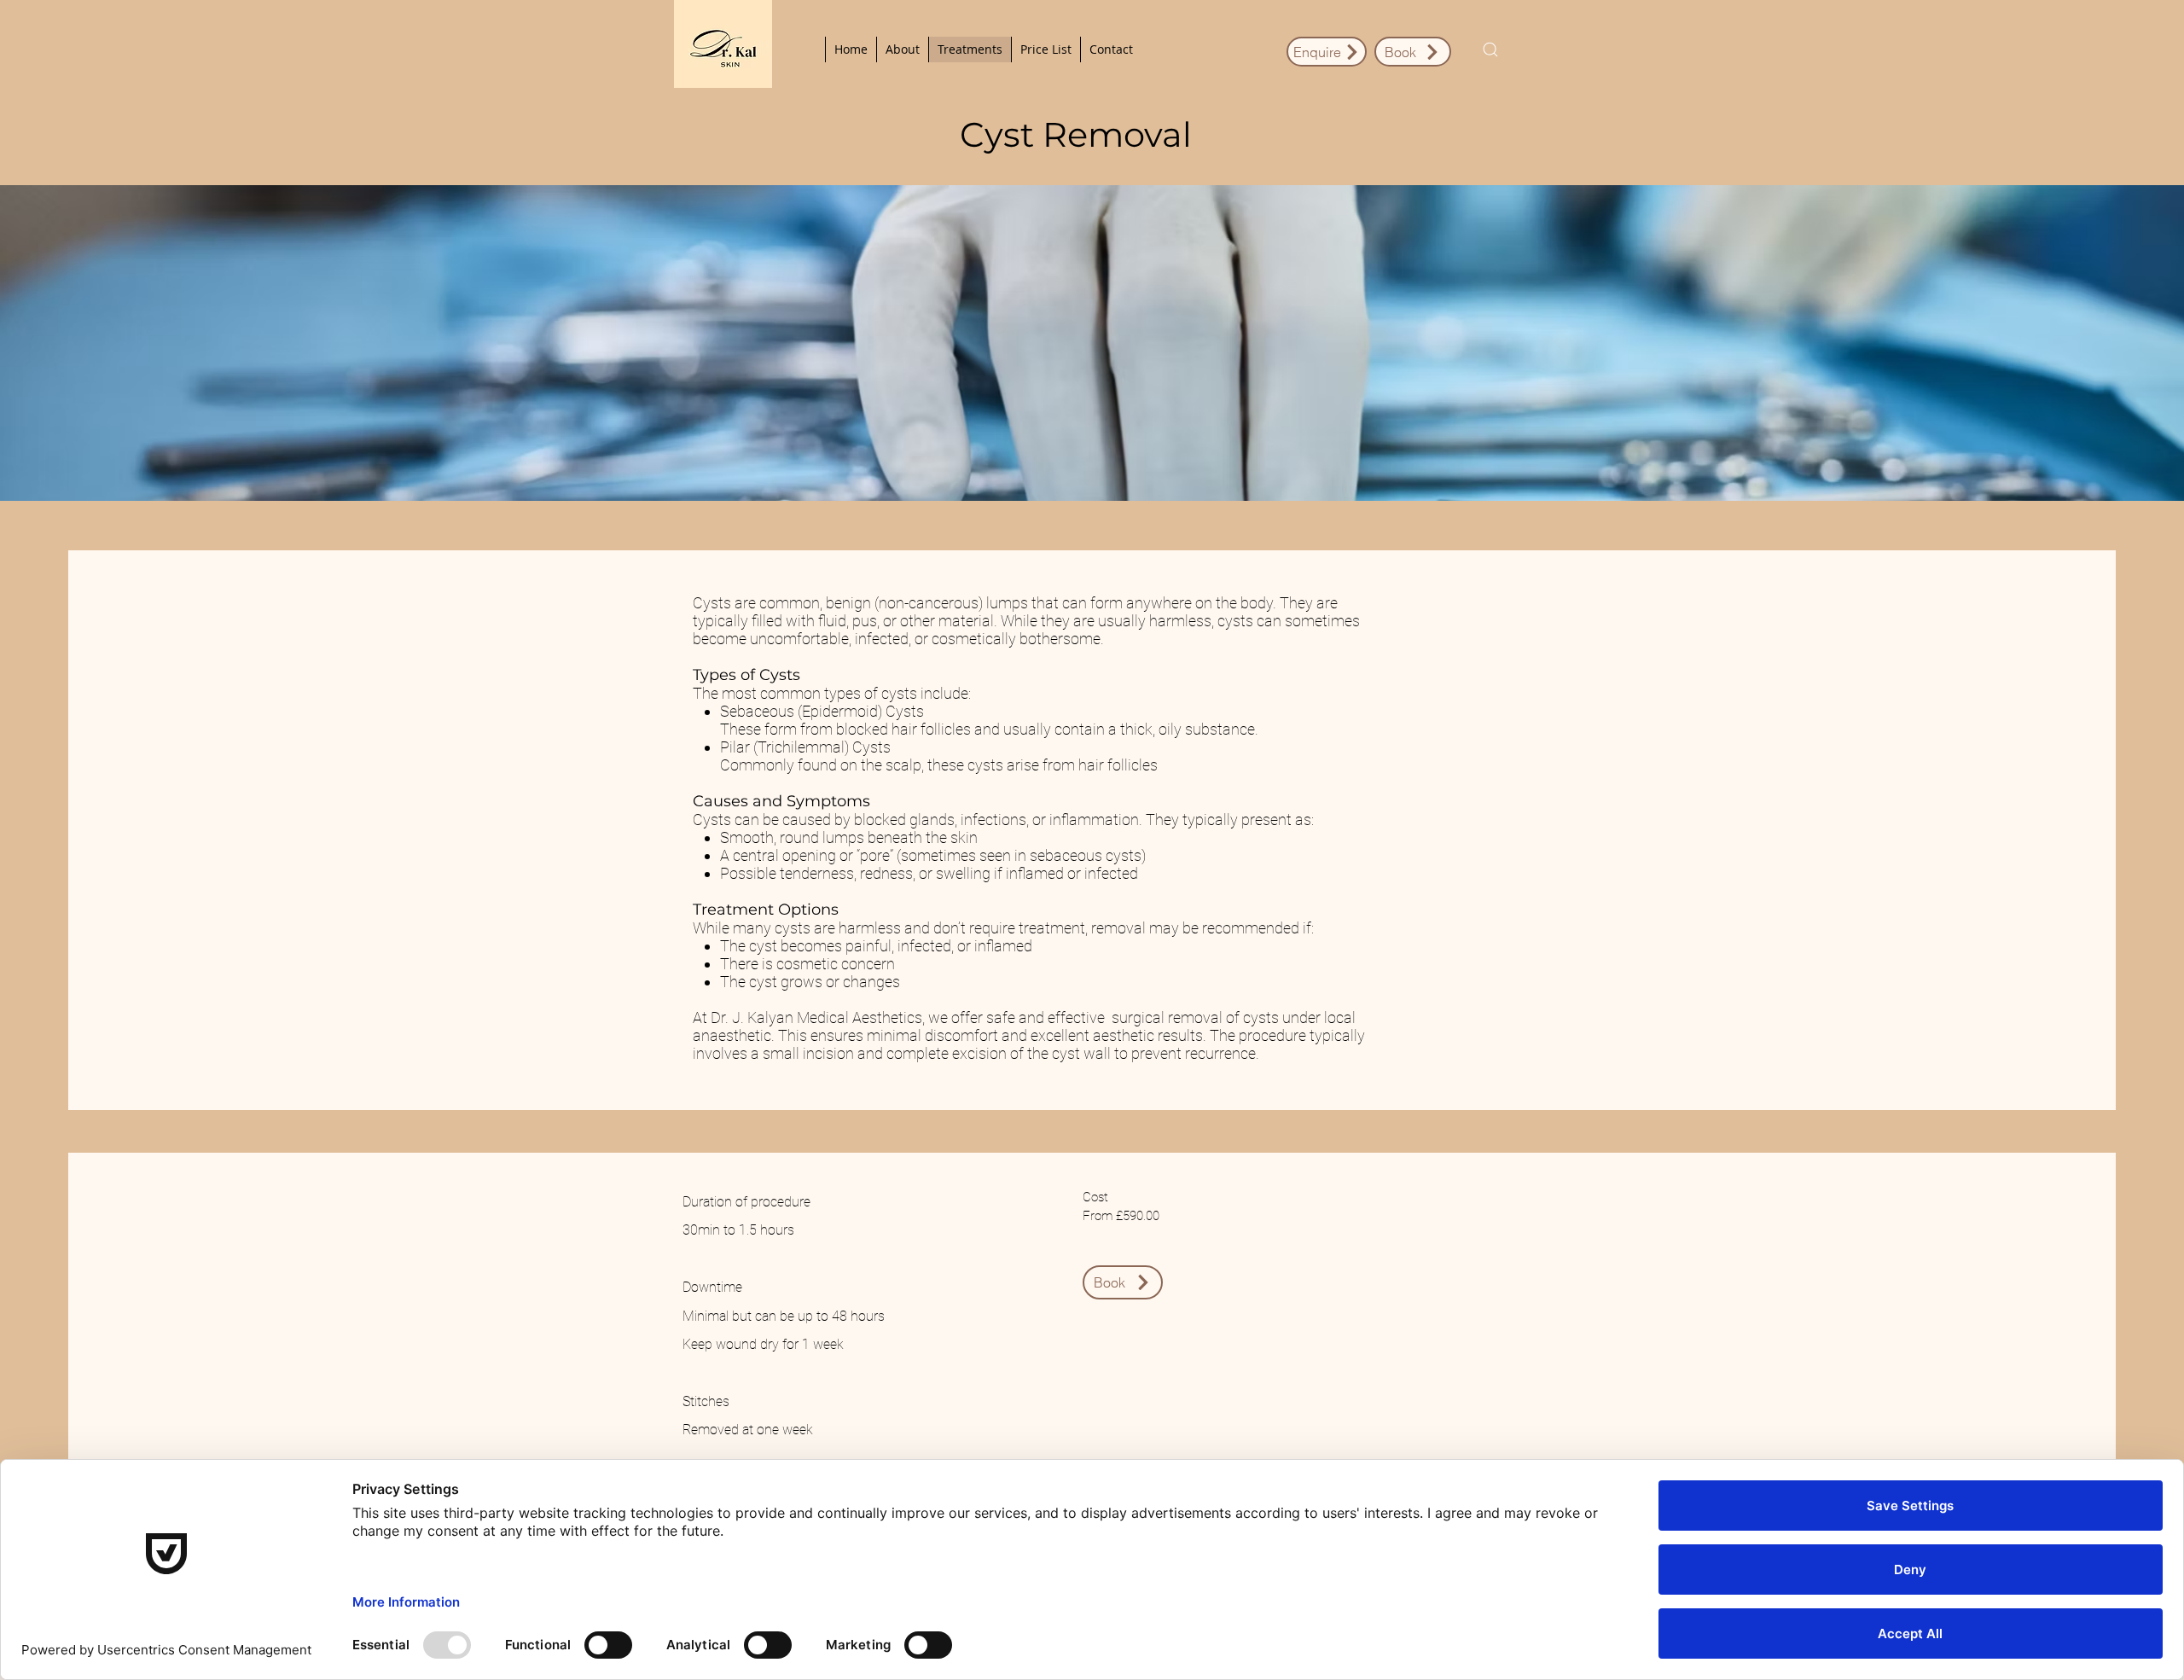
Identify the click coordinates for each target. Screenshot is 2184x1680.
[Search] (1490, 49)
